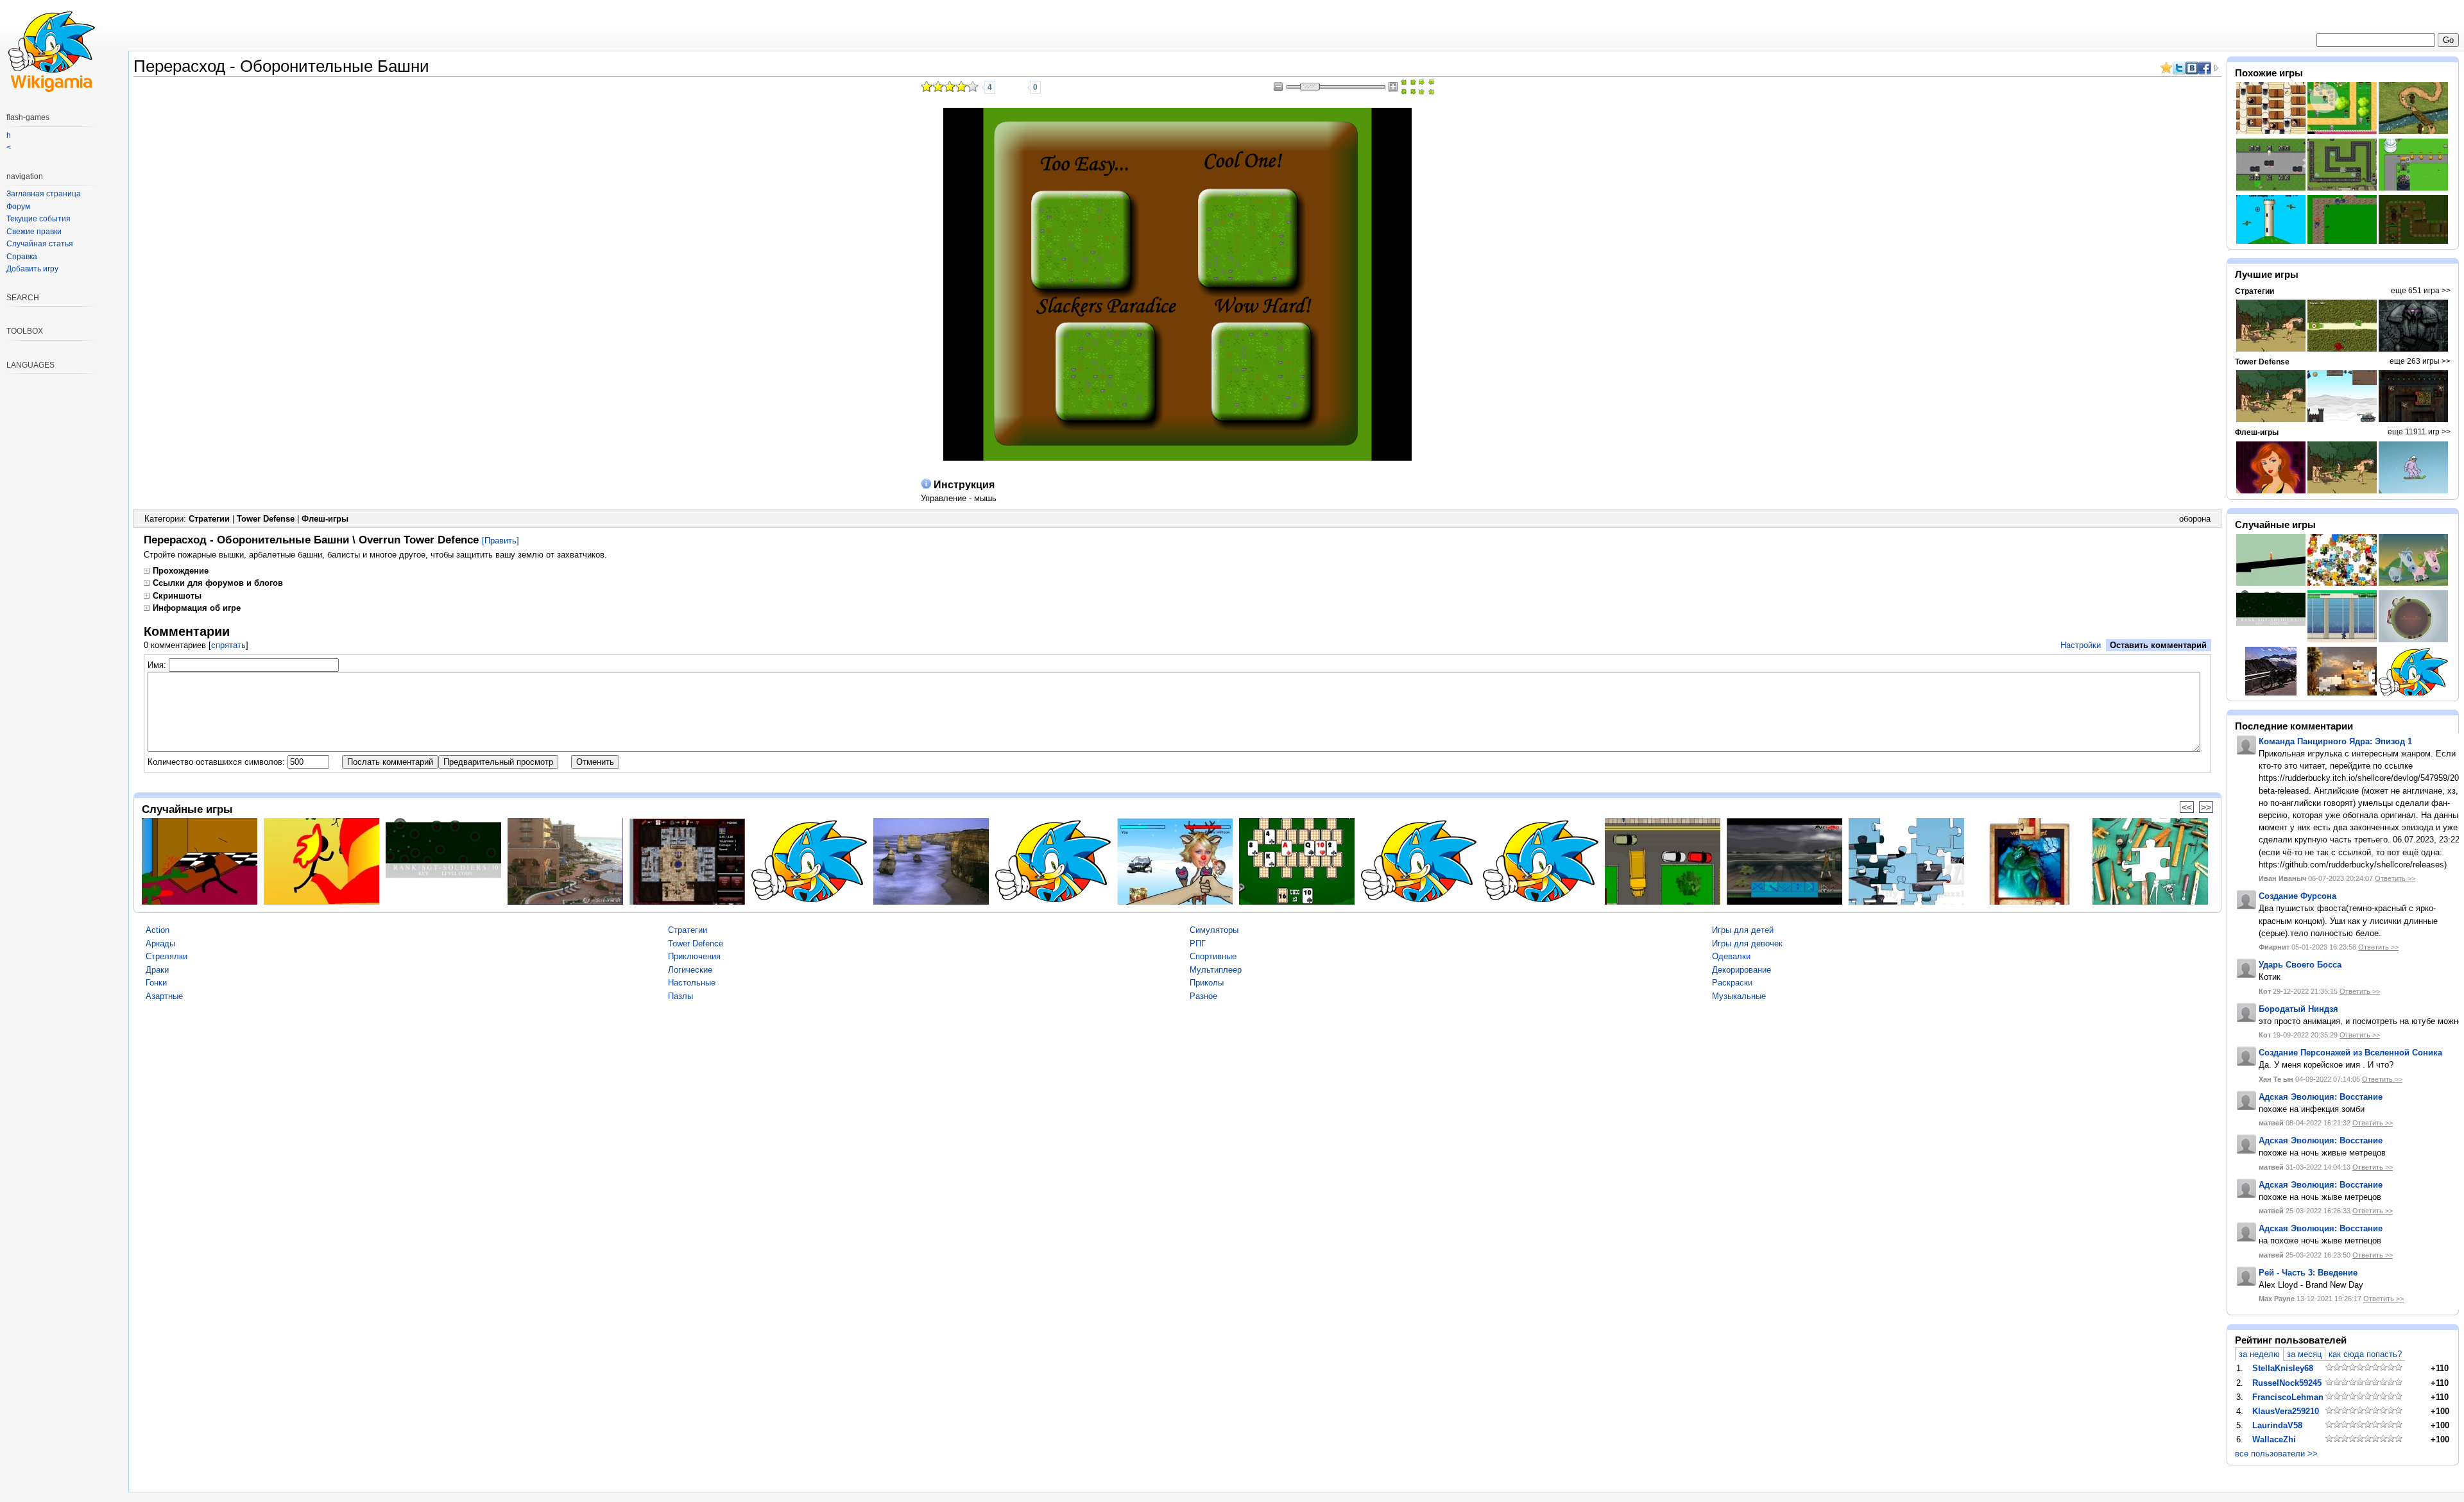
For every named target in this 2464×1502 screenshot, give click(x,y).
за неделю (2259, 1354)
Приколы (1207, 983)
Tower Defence (696, 943)
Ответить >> (2395, 878)
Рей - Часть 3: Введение (2308, 1273)
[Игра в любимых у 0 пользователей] (1018, 87)
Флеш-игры (325, 519)
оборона (2195, 519)
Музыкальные (1739, 996)
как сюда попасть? (2365, 1354)
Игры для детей (1743, 930)
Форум (18, 207)
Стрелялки (167, 956)
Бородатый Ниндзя (2298, 1009)
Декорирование (1741, 970)
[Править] (501, 541)
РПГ (1198, 943)
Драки (157, 970)
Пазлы (680, 996)
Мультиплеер (1216, 970)
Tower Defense (266, 519)
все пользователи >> (2276, 1454)
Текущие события (38, 219)
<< (2187, 807)
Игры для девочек (1747, 943)
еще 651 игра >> (2421, 291)
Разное (1203, 996)
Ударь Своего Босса (2300, 965)
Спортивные (1213, 956)
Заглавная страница (44, 194)
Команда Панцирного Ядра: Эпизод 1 (2335, 741)
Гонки (156, 983)
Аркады (160, 943)
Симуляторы (1214, 930)
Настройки (2081, 645)
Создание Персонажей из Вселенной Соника (2350, 1053)
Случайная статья (40, 244)
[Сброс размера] (1408, 87)
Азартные (164, 996)
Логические (690, 970)
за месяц (2304, 1354)
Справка (22, 257)
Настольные (692, 983)
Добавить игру (32, 269)
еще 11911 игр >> (2419, 432)
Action (158, 930)
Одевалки (1731, 956)
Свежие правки (34, 232)
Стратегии (209, 519)
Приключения (694, 956)
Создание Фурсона (2297, 896)
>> (2206, 807)
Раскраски (1732, 983)
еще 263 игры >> (2420, 361)
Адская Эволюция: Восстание (2321, 1097)
